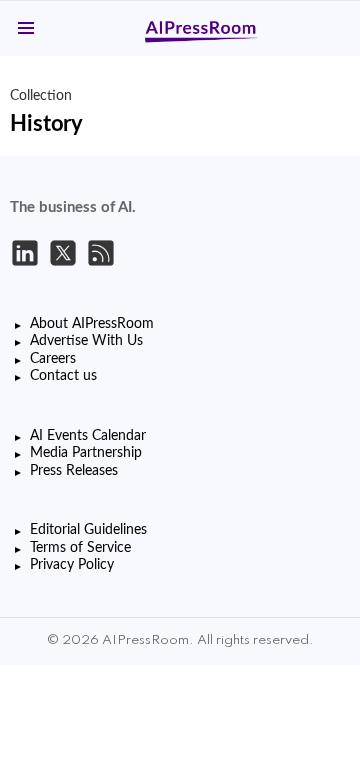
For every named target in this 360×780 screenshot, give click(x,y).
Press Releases (74, 471)
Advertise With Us (86, 341)
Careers (53, 359)
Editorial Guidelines (88, 530)
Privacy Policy (72, 565)
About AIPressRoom (92, 324)
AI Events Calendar (88, 436)
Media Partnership (86, 453)
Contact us (63, 376)
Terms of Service (80, 548)
